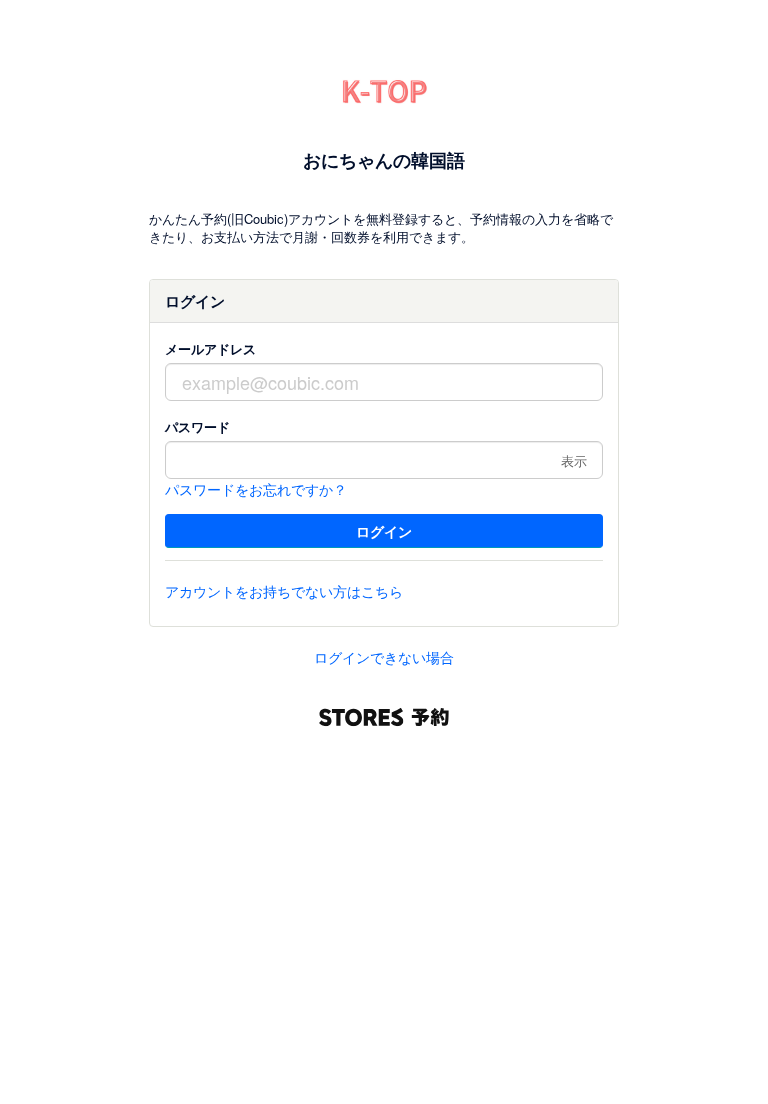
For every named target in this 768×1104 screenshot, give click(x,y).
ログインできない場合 (384, 657)
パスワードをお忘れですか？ (256, 489)
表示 (574, 460)
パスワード (197, 426)
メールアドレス (210, 348)
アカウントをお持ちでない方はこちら (284, 591)
